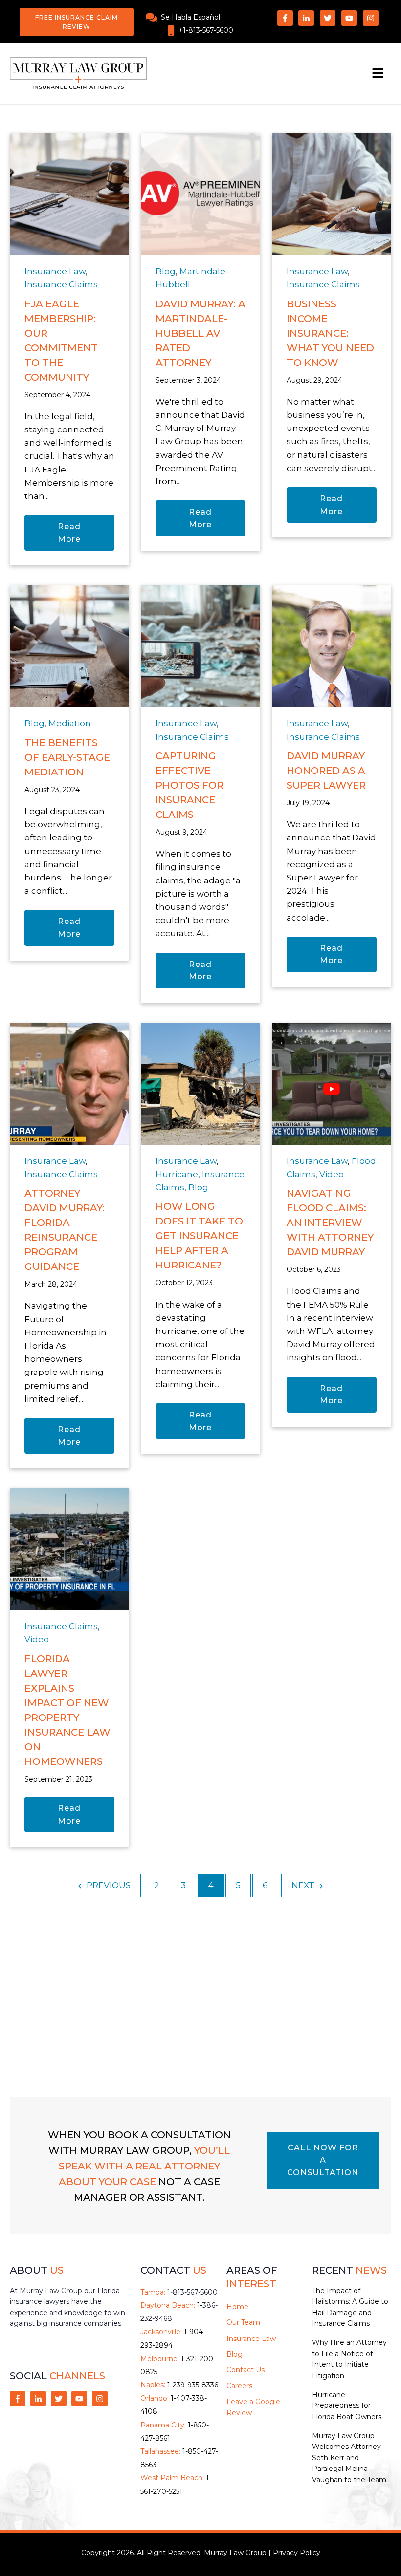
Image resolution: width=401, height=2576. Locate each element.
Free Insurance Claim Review (77, 22)
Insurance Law (55, 271)
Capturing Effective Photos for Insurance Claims (189, 785)
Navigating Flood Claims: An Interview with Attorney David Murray (330, 1223)
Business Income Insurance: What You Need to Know (330, 333)
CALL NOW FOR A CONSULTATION (323, 2160)
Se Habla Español (190, 17)
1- (192, 2292)
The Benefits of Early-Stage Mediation (67, 757)
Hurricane (177, 1174)
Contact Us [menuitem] (245, 2370)
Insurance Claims (61, 284)
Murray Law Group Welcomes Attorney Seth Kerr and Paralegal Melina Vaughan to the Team (349, 2458)
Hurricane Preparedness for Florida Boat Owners (347, 2406)
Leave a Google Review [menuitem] (253, 2407)
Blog (166, 271)
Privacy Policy (297, 2553)
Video (332, 1174)
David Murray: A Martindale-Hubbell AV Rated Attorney (200, 333)
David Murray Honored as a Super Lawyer (326, 771)
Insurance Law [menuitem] (251, 2339)
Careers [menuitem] (239, 2386)
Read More (69, 533)
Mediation (70, 723)
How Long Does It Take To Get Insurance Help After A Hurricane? (199, 1236)
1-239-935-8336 (193, 2385)
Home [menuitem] (237, 2307)
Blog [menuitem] (234, 2354)
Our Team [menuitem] (243, 2322)
